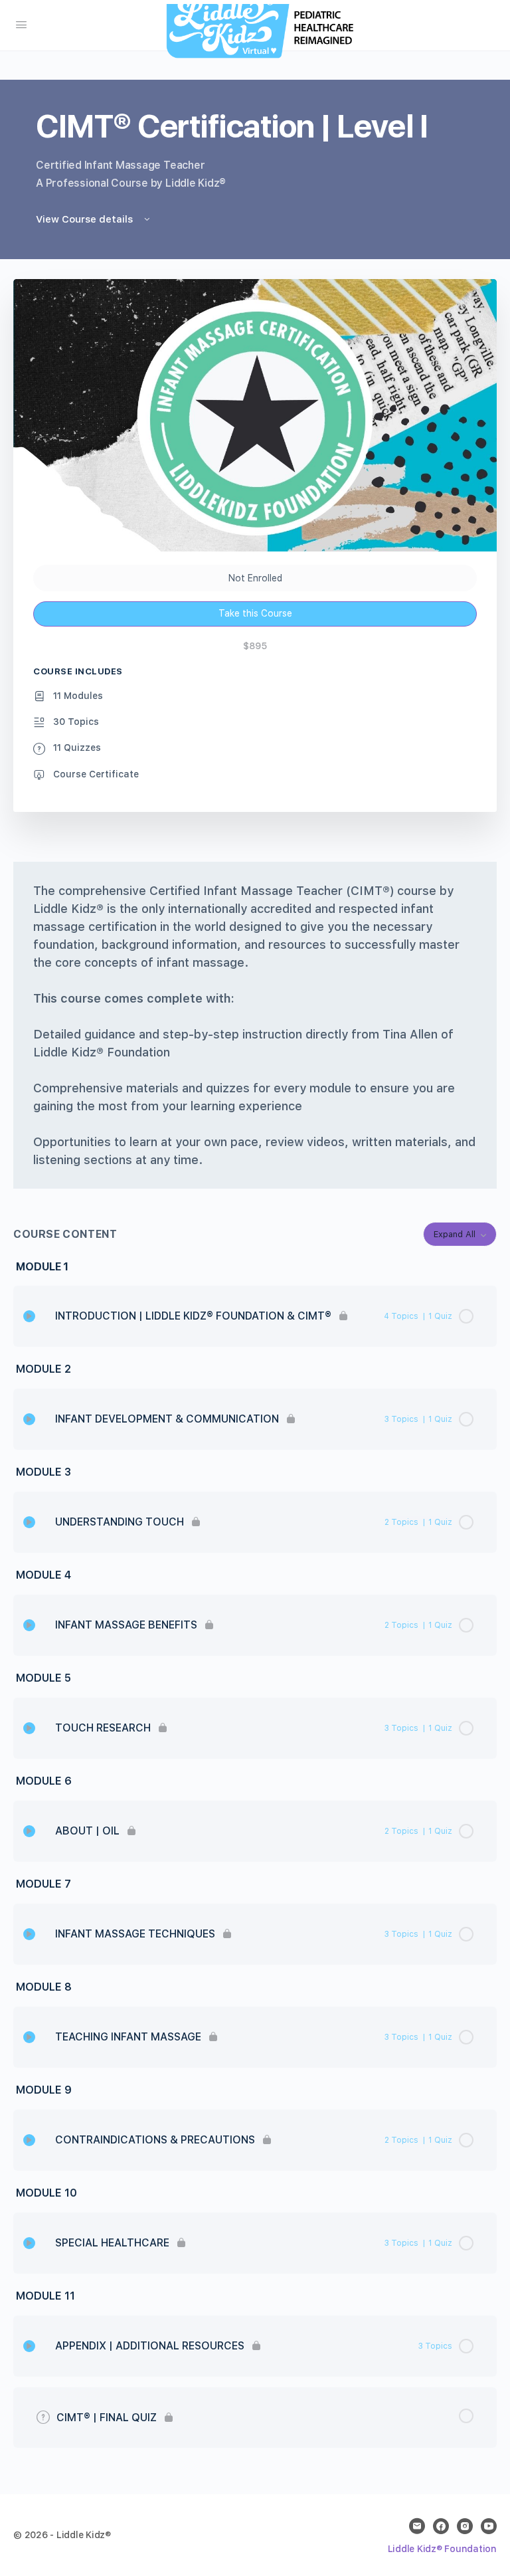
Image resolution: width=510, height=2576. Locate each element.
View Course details (86, 219)
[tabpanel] (255, 1025)
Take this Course (255, 613)
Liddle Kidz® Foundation (442, 2549)
